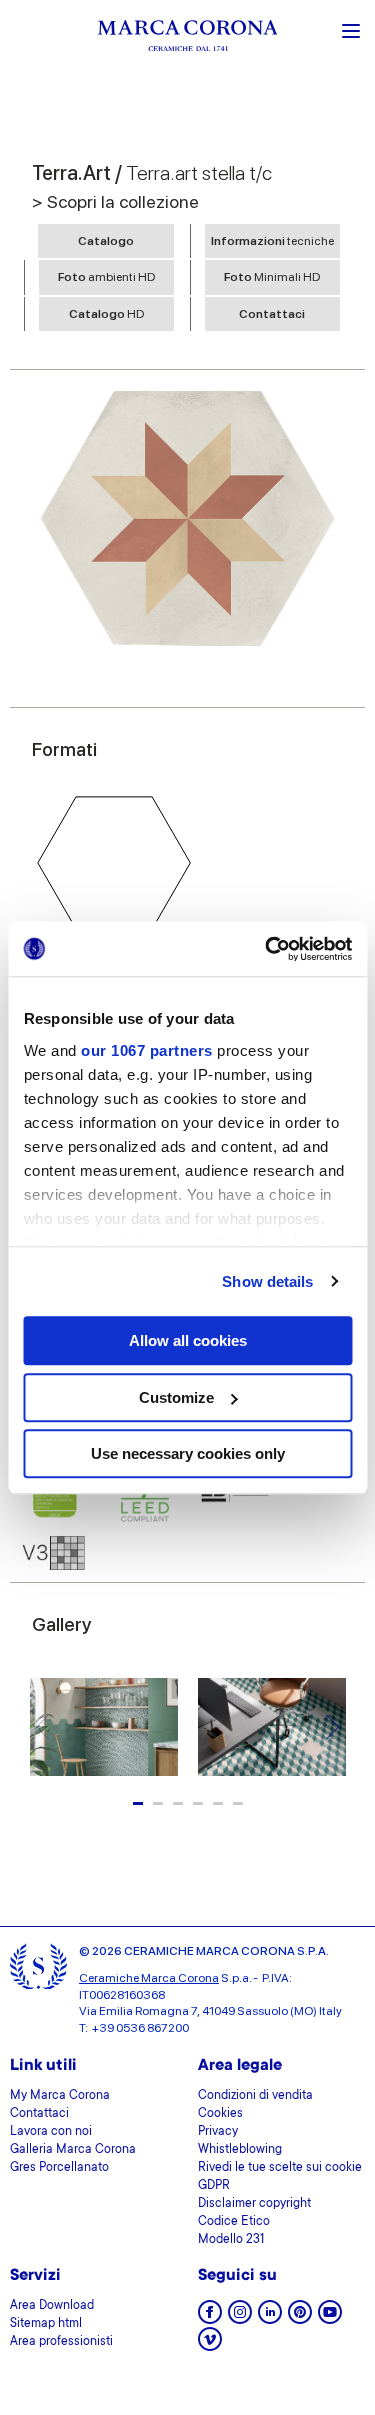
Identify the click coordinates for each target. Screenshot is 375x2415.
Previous (42, 1727)
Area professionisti (61, 2342)
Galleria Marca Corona (73, 2150)
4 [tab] (198, 1803)
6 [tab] (238, 1803)
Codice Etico (234, 2222)
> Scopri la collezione (115, 201)
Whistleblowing (240, 2150)
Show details (267, 1281)
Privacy (218, 2132)
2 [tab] (158, 1803)
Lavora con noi (51, 2132)
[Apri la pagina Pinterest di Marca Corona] (300, 2318)
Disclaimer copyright (254, 2204)
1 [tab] (138, 1803)
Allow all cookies (188, 1340)
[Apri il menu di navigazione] (351, 29)
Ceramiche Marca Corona (149, 1978)
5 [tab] (218, 1803)
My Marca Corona (60, 2096)
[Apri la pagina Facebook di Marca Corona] (210, 2318)
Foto (106, 277)
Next (332, 1727)
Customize (176, 1397)
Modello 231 (231, 2240)
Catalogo (106, 241)
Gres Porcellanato (59, 2168)
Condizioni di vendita (255, 2096)
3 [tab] (178, 1803)
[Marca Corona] (188, 38)
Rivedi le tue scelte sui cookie (280, 2168)
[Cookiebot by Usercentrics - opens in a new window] (267, 949)
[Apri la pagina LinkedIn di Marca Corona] (270, 2318)
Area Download (52, 2306)
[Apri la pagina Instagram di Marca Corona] (240, 2318)
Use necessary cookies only (188, 1453)
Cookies (220, 2114)
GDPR (214, 2186)
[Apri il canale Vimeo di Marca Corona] (210, 2345)
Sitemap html (46, 2324)
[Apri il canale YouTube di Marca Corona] (330, 2318)
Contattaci (272, 314)
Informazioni (272, 241)
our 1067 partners (147, 1050)
